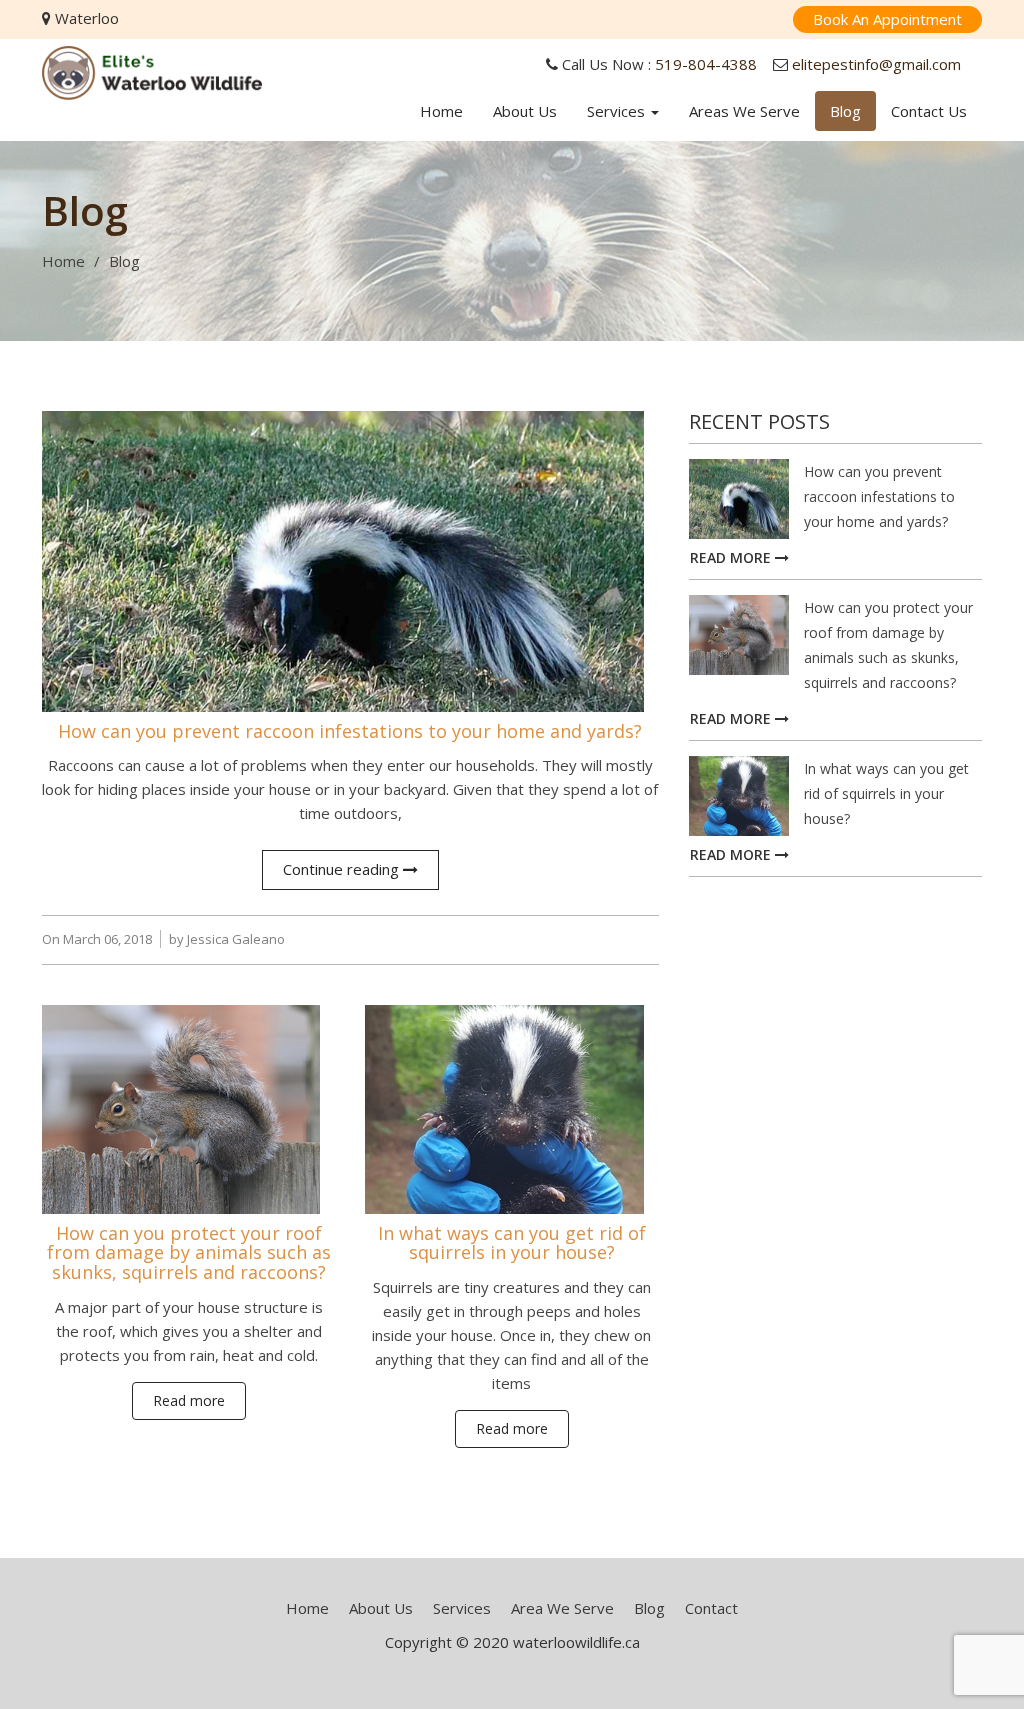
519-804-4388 (706, 64)
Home (441, 111)
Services (618, 111)
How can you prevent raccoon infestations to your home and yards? (350, 731)
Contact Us (929, 111)
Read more (189, 1400)
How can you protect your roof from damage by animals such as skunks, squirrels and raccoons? (189, 1253)
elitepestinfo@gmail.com (876, 64)
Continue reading (343, 869)
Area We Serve (562, 1608)
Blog (845, 111)
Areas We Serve (744, 111)
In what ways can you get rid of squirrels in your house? (512, 1243)
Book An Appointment (887, 19)
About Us (525, 111)
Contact (711, 1608)
